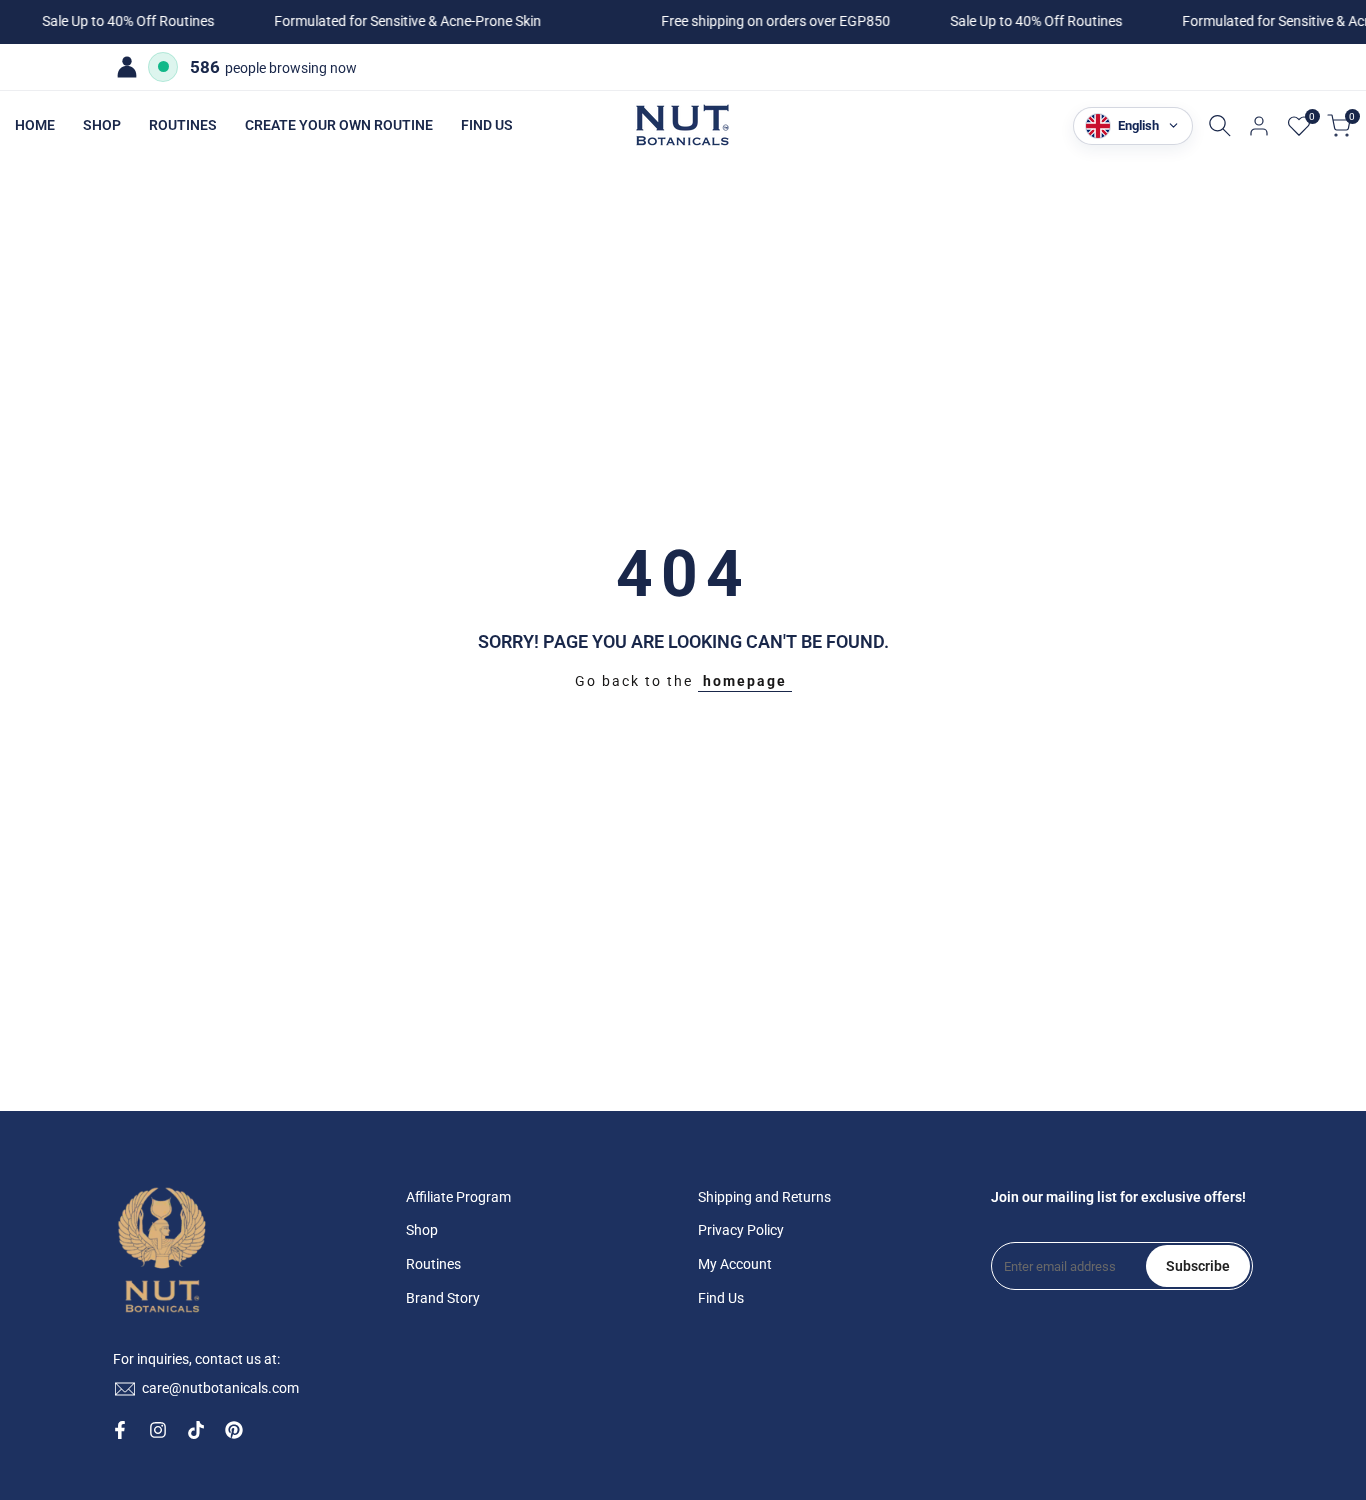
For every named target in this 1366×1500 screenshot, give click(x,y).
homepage (745, 681)
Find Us (721, 1298)
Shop (422, 1230)
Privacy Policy (741, 1230)
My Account (735, 1264)
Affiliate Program (458, 1197)
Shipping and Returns (764, 1197)
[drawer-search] (1220, 125)
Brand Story (443, 1298)
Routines (433, 1264)
